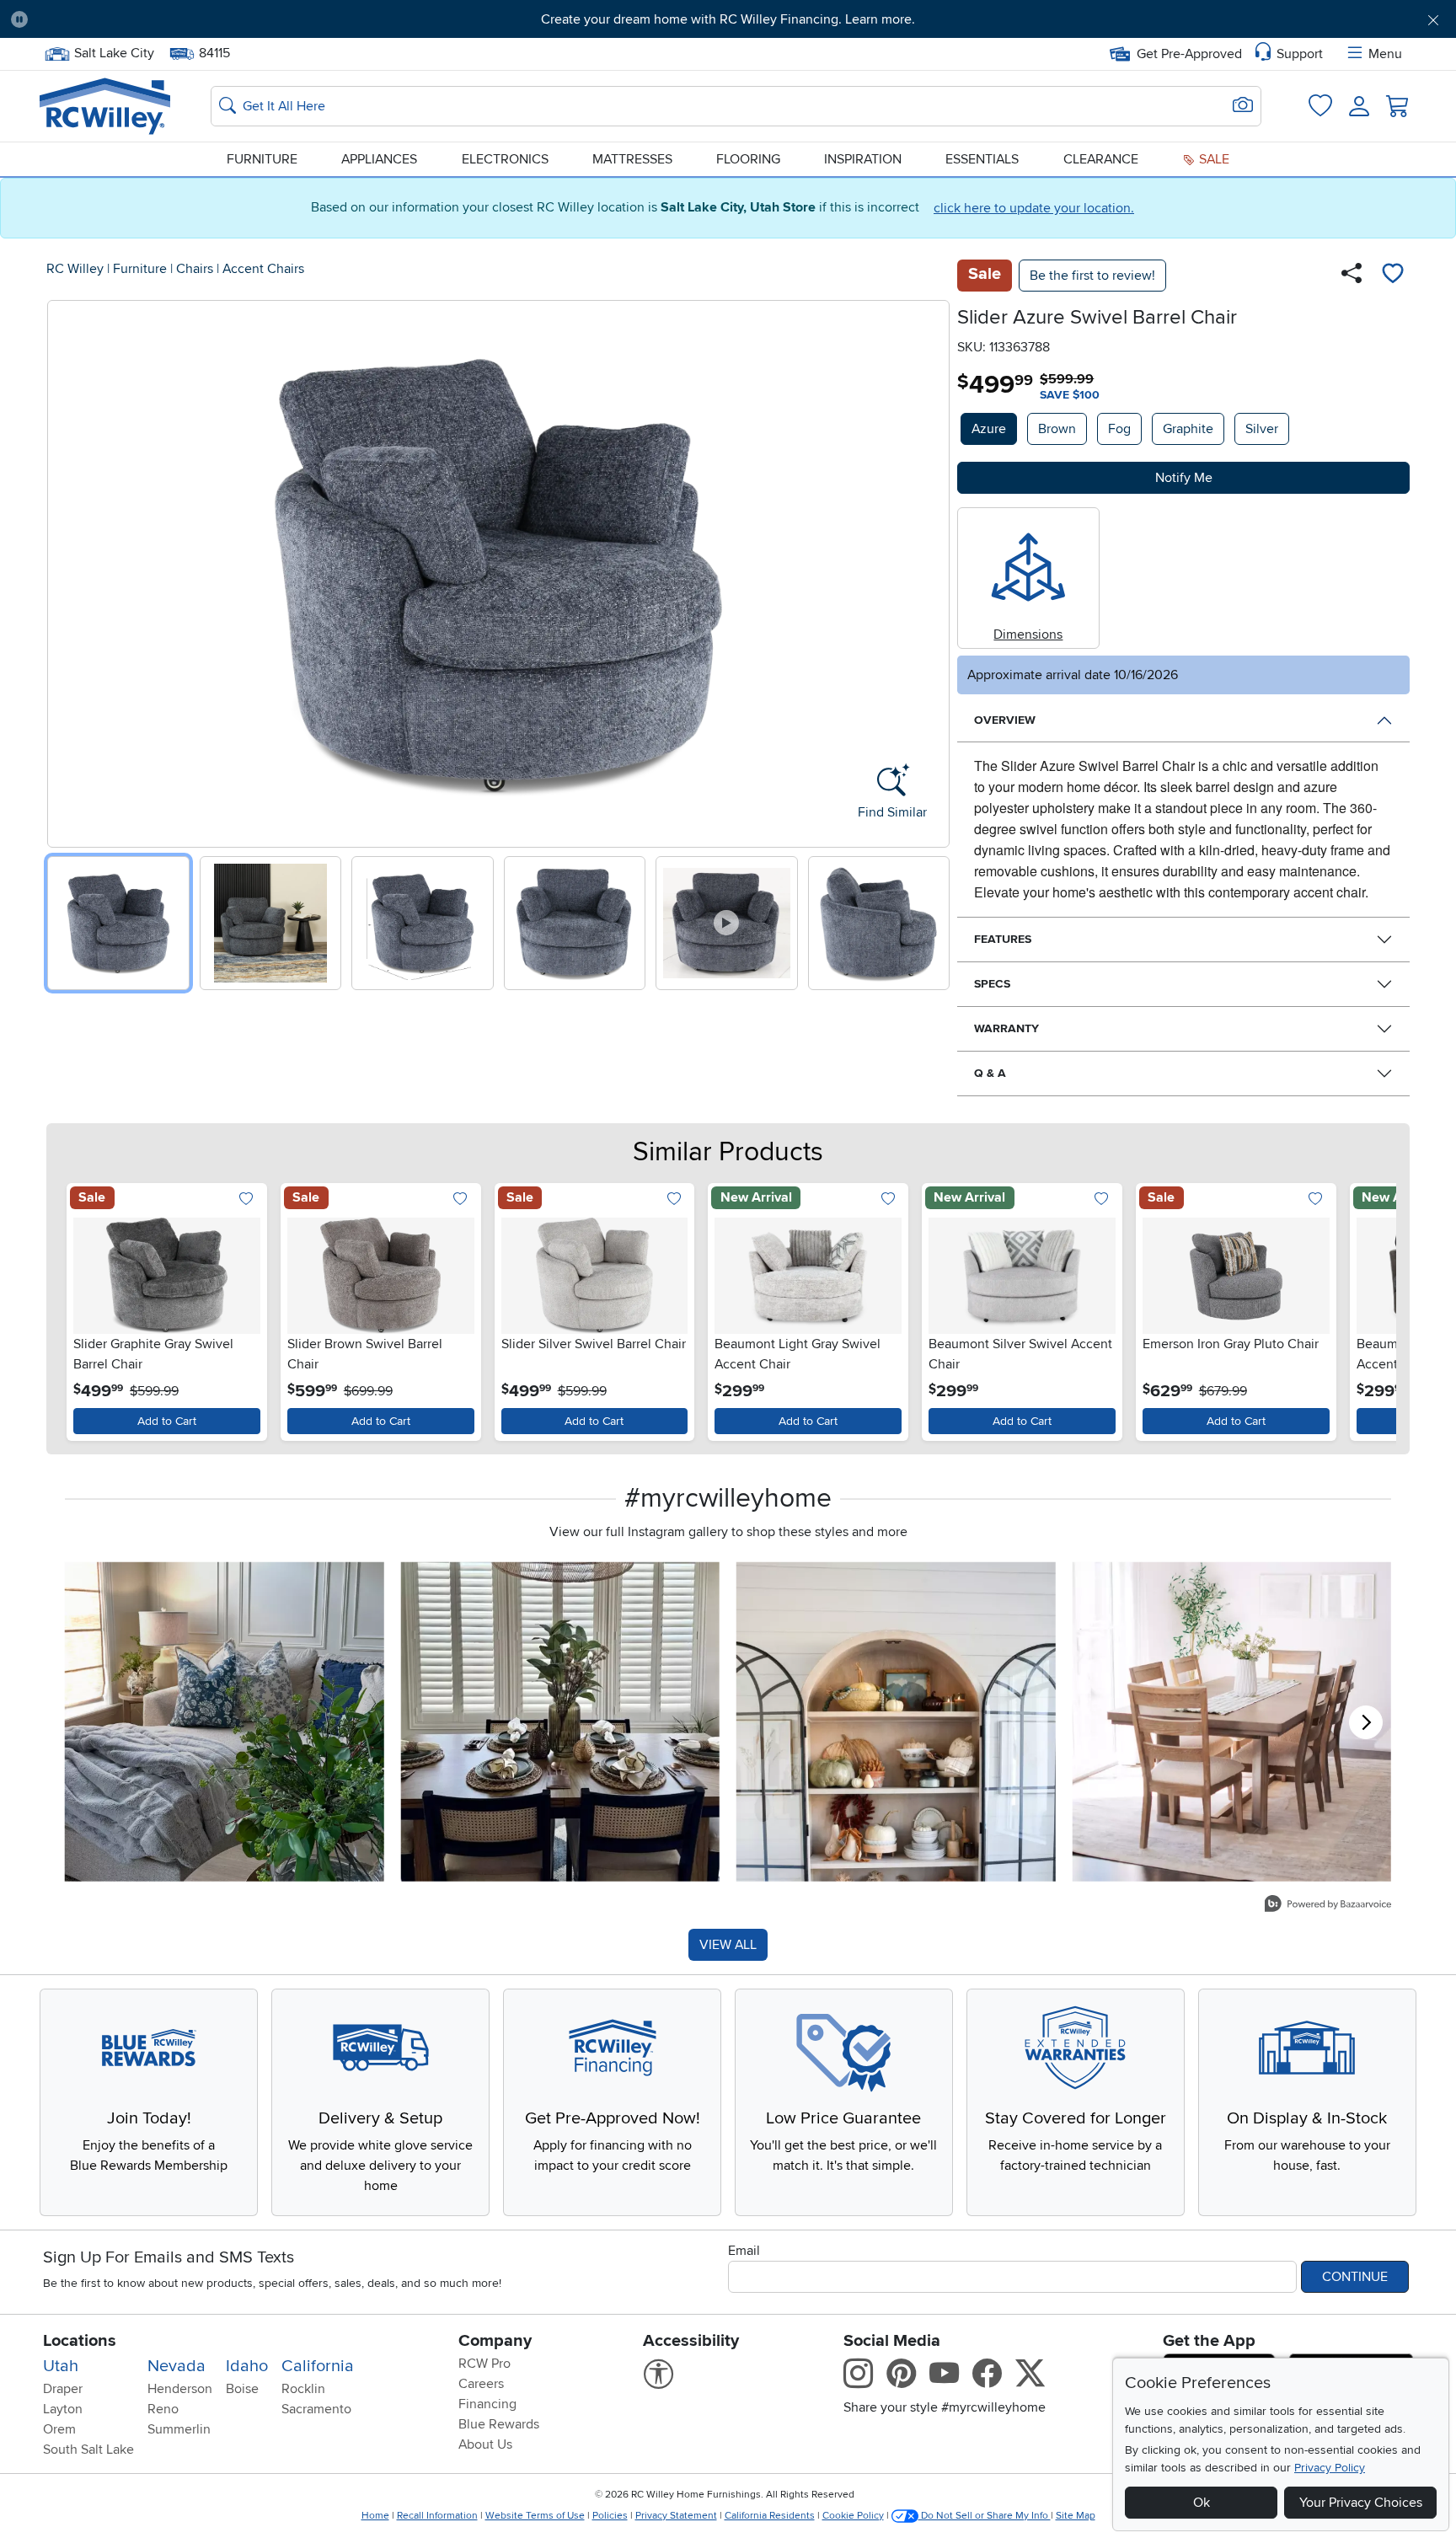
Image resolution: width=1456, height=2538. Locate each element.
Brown (1057, 429)
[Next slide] (931, 570)
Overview (1005, 720)
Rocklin (303, 2389)
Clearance (1101, 159)
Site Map (1076, 2516)
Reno (163, 2409)
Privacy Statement (676, 2516)
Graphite (1188, 429)
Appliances (379, 159)
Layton (63, 2409)
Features (1003, 939)
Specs (992, 984)
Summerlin (179, 2429)
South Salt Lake (88, 2450)
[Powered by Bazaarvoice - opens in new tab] (1328, 1906)
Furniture (262, 159)
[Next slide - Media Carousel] (1366, 1722)
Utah (61, 2366)
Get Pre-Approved (1189, 54)
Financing (487, 2404)
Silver (1262, 429)
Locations (80, 2341)
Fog (1119, 429)
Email (744, 2251)
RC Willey (75, 269)
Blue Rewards (499, 2424)
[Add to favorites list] (1393, 276)
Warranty (1006, 1028)
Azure (989, 429)
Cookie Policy (853, 2516)
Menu (1385, 54)
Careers (481, 2384)
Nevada (177, 2366)
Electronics (505, 159)
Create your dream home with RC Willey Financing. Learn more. (728, 19)
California (318, 2366)
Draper (63, 2389)
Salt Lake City (114, 51)
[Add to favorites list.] (246, 1200)
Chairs (195, 269)
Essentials (982, 159)
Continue (1355, 2277)
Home (375, 2516)
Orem (59, 2429)
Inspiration (863, 159)
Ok (1202, 2503)
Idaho (247, 2366)
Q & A (990, 1073)
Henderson (180, 2389)
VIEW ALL (728, 1945)
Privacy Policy (1330, 2468)
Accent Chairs (263, 269)
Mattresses (632, 159)
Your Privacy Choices (1361, 2503)
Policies (610, 2516)
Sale (1212, 159)
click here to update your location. (1034, 208)
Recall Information (437, 2516)
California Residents (770, 2516)
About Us (485, 2444)
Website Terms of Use (535, 2516)
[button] (152, 19)
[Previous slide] (66, 570)
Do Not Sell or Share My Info (985, 2516)
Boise (242, 2389)
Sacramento (316, 2409)
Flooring (748, 159)
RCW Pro (484, 2364)
